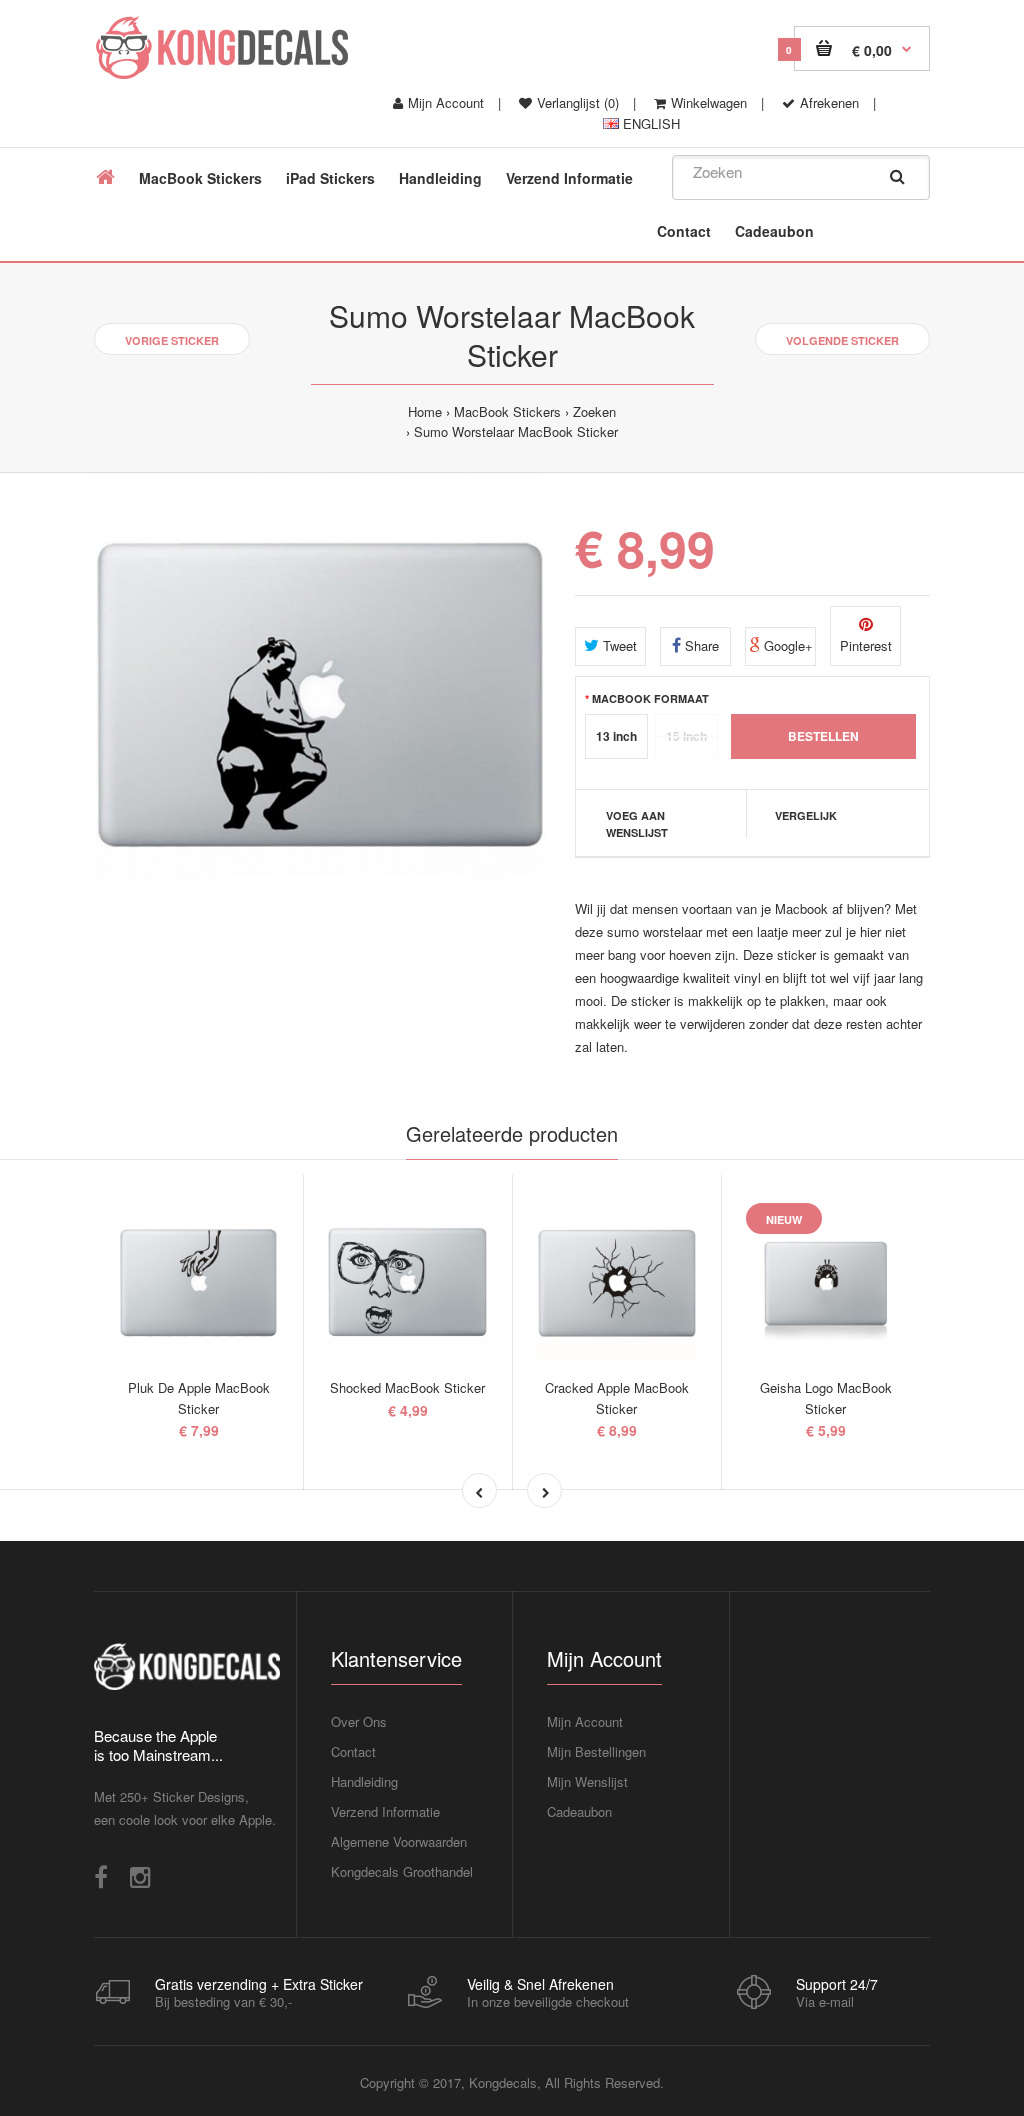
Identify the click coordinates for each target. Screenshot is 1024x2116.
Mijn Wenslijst (587, 1781)
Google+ (786, 645)
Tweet (618, 645)
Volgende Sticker (842, 340)
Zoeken (594, 411)
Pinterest (866, 645)
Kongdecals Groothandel (402, 1871)
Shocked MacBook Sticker (407, 1387)
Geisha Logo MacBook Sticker (826, 1398)
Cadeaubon (579, 1811)
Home (425, 411)
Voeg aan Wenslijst (637, 824)
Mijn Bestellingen (596, 1751)
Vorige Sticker (172, 340)
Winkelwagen (709, 102)
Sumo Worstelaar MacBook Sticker (516, 431)
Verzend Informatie (385, 1811)
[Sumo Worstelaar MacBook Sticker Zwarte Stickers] (319, 698)
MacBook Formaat (650, 698)
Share (700, 645)
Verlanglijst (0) (578, 102)
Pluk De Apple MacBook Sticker (199, 1398)
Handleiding (364, 1781)
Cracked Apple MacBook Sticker (617, 1398)
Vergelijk (806, 815)
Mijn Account (446, 102)
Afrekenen (829, 102)
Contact (353, 1751)
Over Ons (359, 1721)
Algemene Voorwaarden (399, 1841)
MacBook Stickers (507, 411)
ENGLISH (649, 123)
